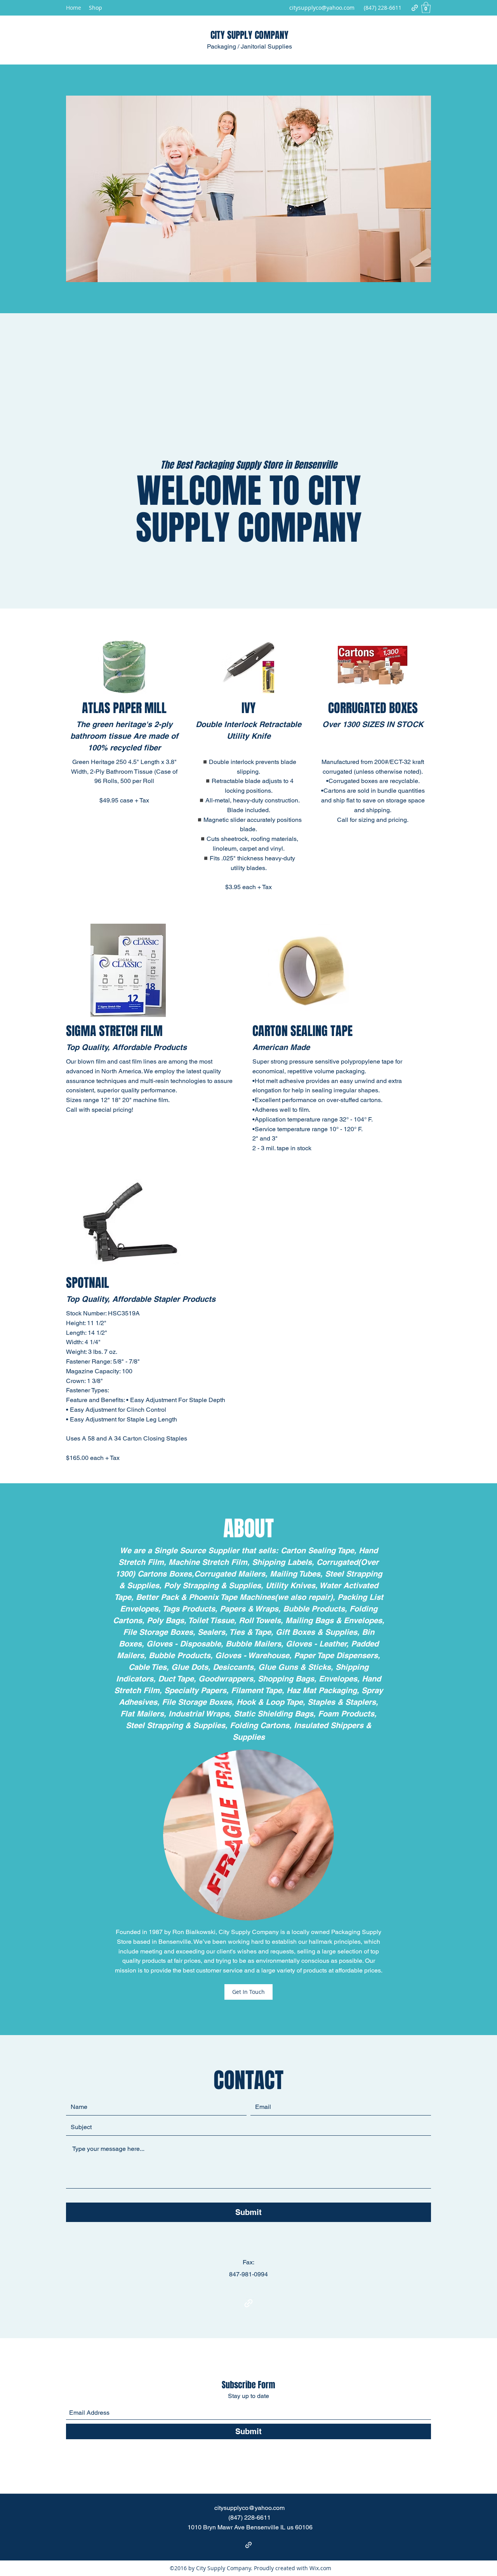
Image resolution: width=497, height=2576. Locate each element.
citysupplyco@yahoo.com (322, 8)
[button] (426, 8)
